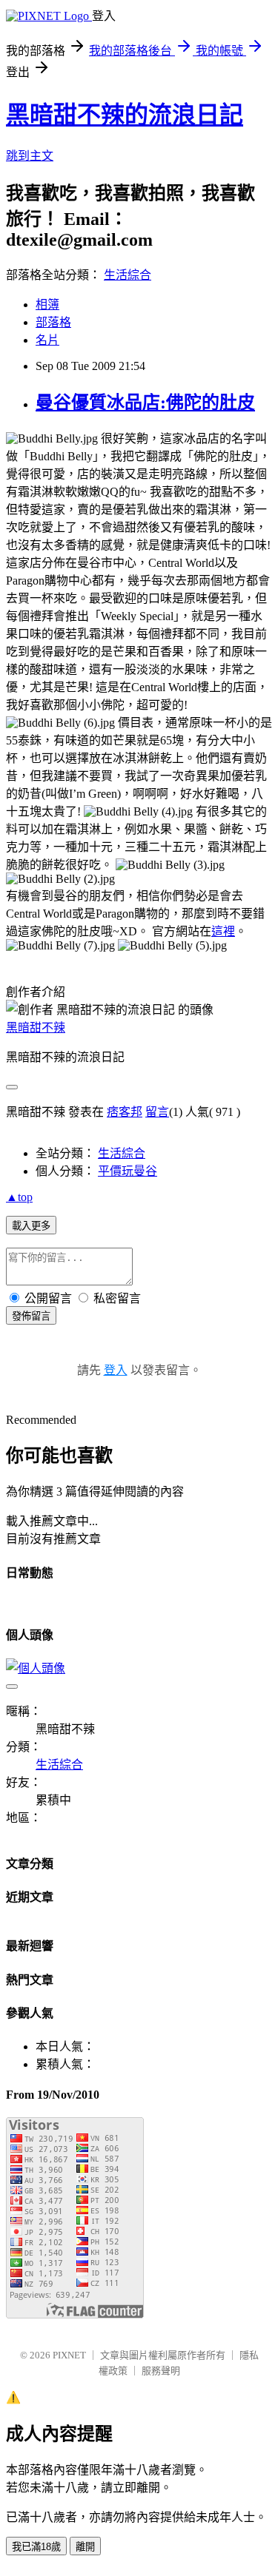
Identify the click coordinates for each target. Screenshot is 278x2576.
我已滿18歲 (36, 2547)
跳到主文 (30, 156)
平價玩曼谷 (128, 1171)
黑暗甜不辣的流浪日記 (125, 115)
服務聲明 (161, 2371)
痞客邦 (125, 1112)
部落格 (53, 322)
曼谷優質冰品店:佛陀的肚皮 (145, 403)
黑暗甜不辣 (36, 1028)
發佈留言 (31, 1316)
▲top (19, 1197)
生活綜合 (128, 275)
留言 (157, 1112)
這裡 (223, 931)
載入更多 (31, 1226)
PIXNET (69, 2355)
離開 (85, 2547)
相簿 (47, 305)
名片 (47, 340)
